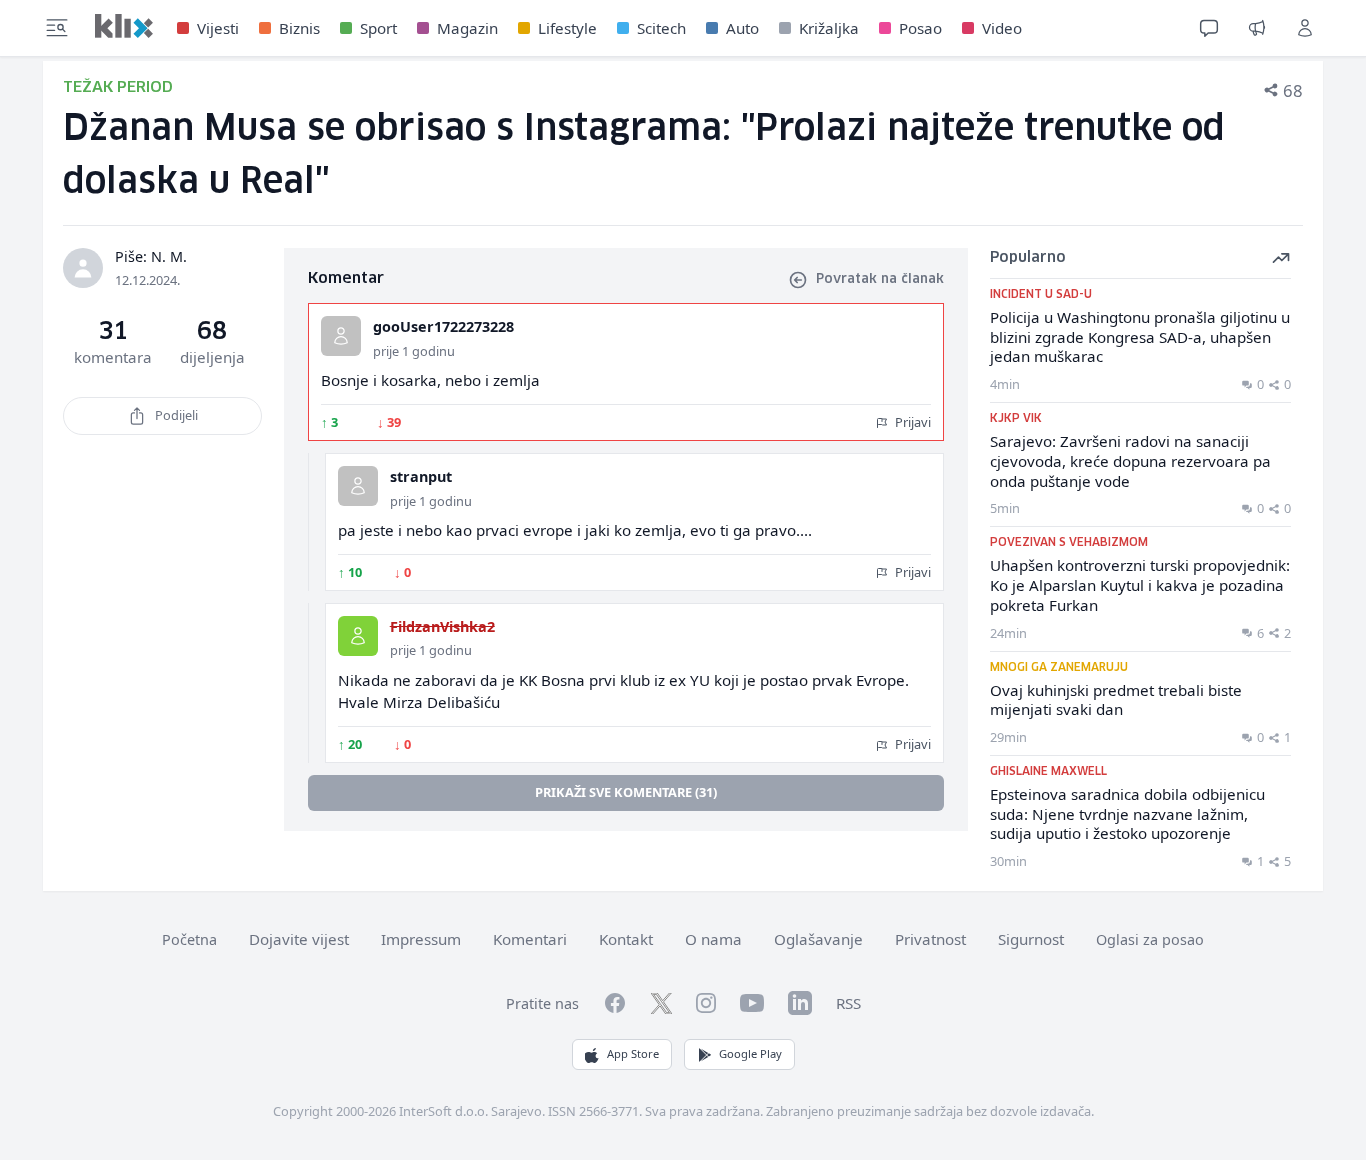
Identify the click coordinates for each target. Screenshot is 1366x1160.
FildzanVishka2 (442, 626)
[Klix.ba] (124, 26)
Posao (920, 28)
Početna (189, 939)
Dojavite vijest (299, 939)
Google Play (750, 1053)
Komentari (530, 939)
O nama (713, 939)
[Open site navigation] (57, 28)
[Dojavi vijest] (1257, 28)
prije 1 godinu (414, 351)
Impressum (421, 939)
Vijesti (218, 28)
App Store (633, 1053)
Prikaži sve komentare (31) (626, 792)
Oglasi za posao (1150, 939)
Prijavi (911, 422)
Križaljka (829, 28)
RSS (848, 1003)
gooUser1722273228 (443, 326)
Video (1002, 28)
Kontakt (626, 939)
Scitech (661, 28)
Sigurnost (1031, 939)
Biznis (299, 28)
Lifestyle (567, 28)
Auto (742, 28)
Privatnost (930, 939)
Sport (378, 28)
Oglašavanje (818, 939)
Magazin (467, 28)
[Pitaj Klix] (1209, 28)
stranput (421, 476)
